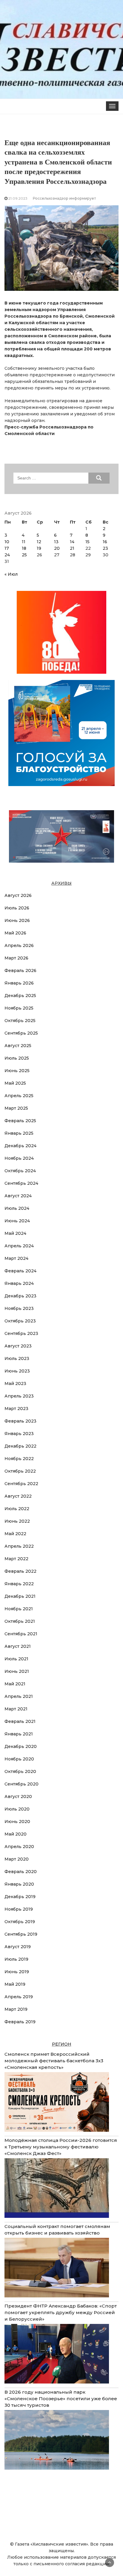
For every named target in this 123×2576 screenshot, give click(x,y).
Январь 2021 (19, 1734)
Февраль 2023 (20, 1421)
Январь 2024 (19, 1283)
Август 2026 (18, 895)
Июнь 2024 (17, 1221)
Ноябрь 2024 (19, 1158)
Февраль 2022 (20, 1571)
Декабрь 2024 (20, 1146)
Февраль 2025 (20, 1121)
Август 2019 (18, 1947)
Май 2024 (15, 1233)
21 (72, 548)
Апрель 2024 (19, 1246)
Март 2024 (16, 1258)
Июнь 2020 (17, 1822)
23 (105, 548)
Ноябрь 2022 (19, 1459)
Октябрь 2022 (20, 1471)
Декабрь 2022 (20, 1446)
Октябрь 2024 (20, 1171)
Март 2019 (16, 2009)
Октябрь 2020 (20, 1771)
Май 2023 (15, 1384)
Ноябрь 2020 (19, 1759)
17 (7, 548)
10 (7, 542)
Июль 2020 (17, 1809)
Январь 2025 (19, 1133)
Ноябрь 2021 (19, 1609)
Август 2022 (18, 1496)
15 (87, 542)
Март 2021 (16, 1709)
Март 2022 (16, 1559)
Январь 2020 (19, 1884)
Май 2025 (15, 1083)
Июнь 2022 (17, 1521)
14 (72, 542)
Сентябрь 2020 (21, 1784)
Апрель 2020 (19, 1847)
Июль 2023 (17, 1358)
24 (7, 555)
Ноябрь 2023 (19, 1308)
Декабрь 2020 (21, 1746)
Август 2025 (18, 1046)
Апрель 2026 (19, 945)
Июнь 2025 (17, 1071)
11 (24, 542)
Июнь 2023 (17, 1371)
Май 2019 (15, 1984)
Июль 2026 (17, 908)
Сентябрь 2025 (21, 1033)
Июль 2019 (16, 1959)
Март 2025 (16, 1108)
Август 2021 (18, 1646)
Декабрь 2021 (20, 1596)
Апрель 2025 (19, 1096)
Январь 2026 (19, 983)
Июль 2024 (17, 1208)
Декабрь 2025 (20, 996)
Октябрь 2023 (20, 1321)
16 (105, 542)
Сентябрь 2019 (21, 1934)
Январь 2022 (19, 1584)
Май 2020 (16, 1834)
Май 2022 (15, 1534)
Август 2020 (18, 1796)
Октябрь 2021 (20, 1621)
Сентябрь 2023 (21, 1333)
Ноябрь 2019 (19, 1909)
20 (57, 548)
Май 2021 (15, 1684)
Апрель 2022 (19, 1546)
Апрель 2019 (19, 1997)
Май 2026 (15, 933)
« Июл (11, 574)
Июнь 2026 (17, 920)
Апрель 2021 (19, 1696)
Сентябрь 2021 (21, 1634)
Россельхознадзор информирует (64, 198)
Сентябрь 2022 (21, 1484)
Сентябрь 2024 (21, 1183)
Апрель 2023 (19, 1396)
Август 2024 (18, 1196)
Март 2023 (16, 1409)
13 (56, 542)
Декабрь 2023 (20, 1296)
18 (24, 548)
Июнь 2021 (17, 1671)
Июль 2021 (16, 1659)
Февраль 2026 (20, 971)
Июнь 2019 (17, 1972)
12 (39, 542)
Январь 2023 (19, 1434)
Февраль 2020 (21, 1872)
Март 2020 (17, 1859)
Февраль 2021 (20, 1721)
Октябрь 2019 (20, 1922)
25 (24, 555)
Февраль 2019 (20, 2022)
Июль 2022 (17, 1509)
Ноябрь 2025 (19, 1008)
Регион (62, 2044)
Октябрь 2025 (20, 1021)
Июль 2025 (17, 1058)
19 (39, 548)
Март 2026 (16, 958)
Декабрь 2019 (20, 1897)
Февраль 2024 (20, 1271)
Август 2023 (18, 1346)
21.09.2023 (18, 198)
